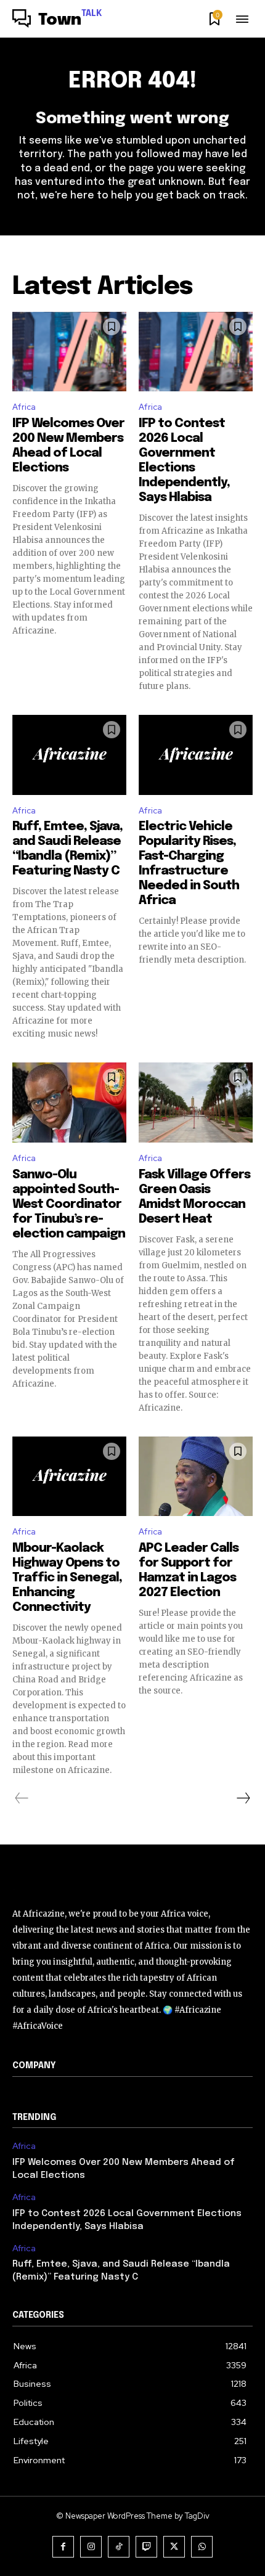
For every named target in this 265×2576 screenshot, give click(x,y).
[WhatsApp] (202, 2547)
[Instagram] (91, 2547)
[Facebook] (63, 2547)
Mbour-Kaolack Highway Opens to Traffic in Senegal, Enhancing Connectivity (67, 1578)
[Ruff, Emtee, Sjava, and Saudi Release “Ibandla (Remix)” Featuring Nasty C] (69, 755)
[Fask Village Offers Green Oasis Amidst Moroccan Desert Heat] (196, 1103)
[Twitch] (146, 2547)
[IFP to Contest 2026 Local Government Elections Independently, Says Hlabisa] (196, 352)
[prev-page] (22, 1798)
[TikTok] (119, 2547)
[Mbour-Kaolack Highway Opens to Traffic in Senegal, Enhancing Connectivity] (69, 1477)
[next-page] (243, 1798)
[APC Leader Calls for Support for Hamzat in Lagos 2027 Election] (196, 1477)
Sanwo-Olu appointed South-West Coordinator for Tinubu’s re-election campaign (69, 1204)
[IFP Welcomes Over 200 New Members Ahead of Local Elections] (69, 352)
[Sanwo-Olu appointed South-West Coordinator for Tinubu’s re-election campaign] (69, 1103)
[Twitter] (174, 2547)
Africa (24, 407)
